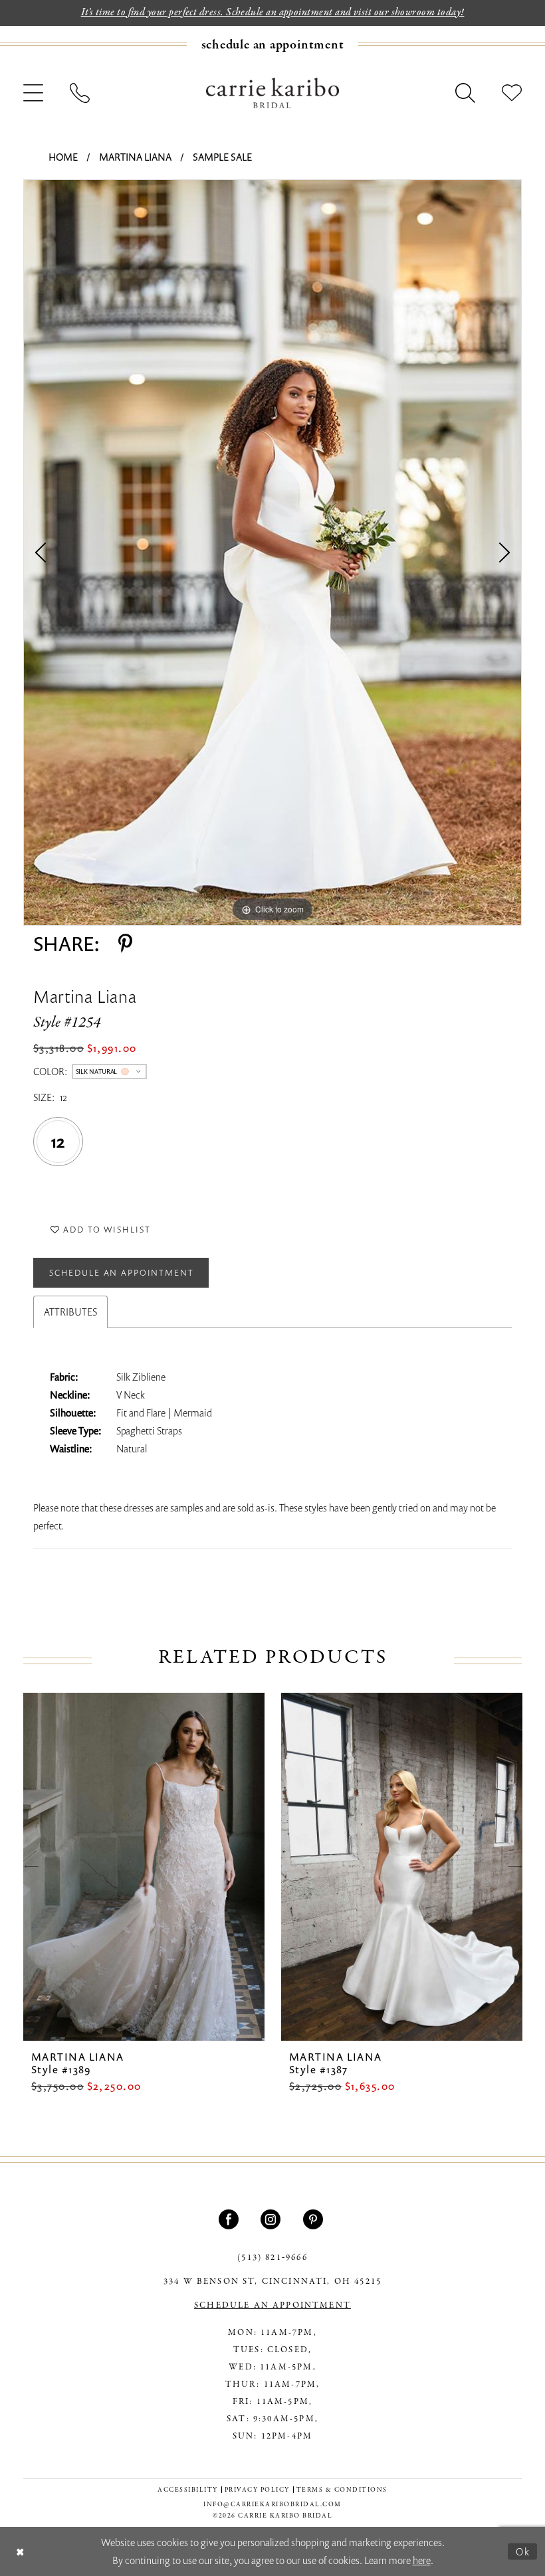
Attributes (70, 1312)
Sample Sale (222, 157)
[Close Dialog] (20, 2551)
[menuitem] (272, 44)
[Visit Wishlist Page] (512, 93)
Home (63, 157)
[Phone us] (80, 93)
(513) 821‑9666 (272, 2258)
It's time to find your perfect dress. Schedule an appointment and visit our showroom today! (273, 13)
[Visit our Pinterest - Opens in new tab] (315, 2219)
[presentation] (144, 1867)
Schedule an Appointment (122, 1272)
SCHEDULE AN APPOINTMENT (272, 2306)
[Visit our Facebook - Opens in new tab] (230, 2219)
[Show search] (465, 93)
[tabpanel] (272, 553)
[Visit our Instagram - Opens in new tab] (272, 2219)
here (422, 2560)
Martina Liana (135, 157)
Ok (523, 2551)
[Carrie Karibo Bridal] (272, 92)
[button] (33, 93)
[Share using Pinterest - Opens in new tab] (125, 944)
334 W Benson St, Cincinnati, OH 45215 (272, 2282)
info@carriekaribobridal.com (272, 2505)
